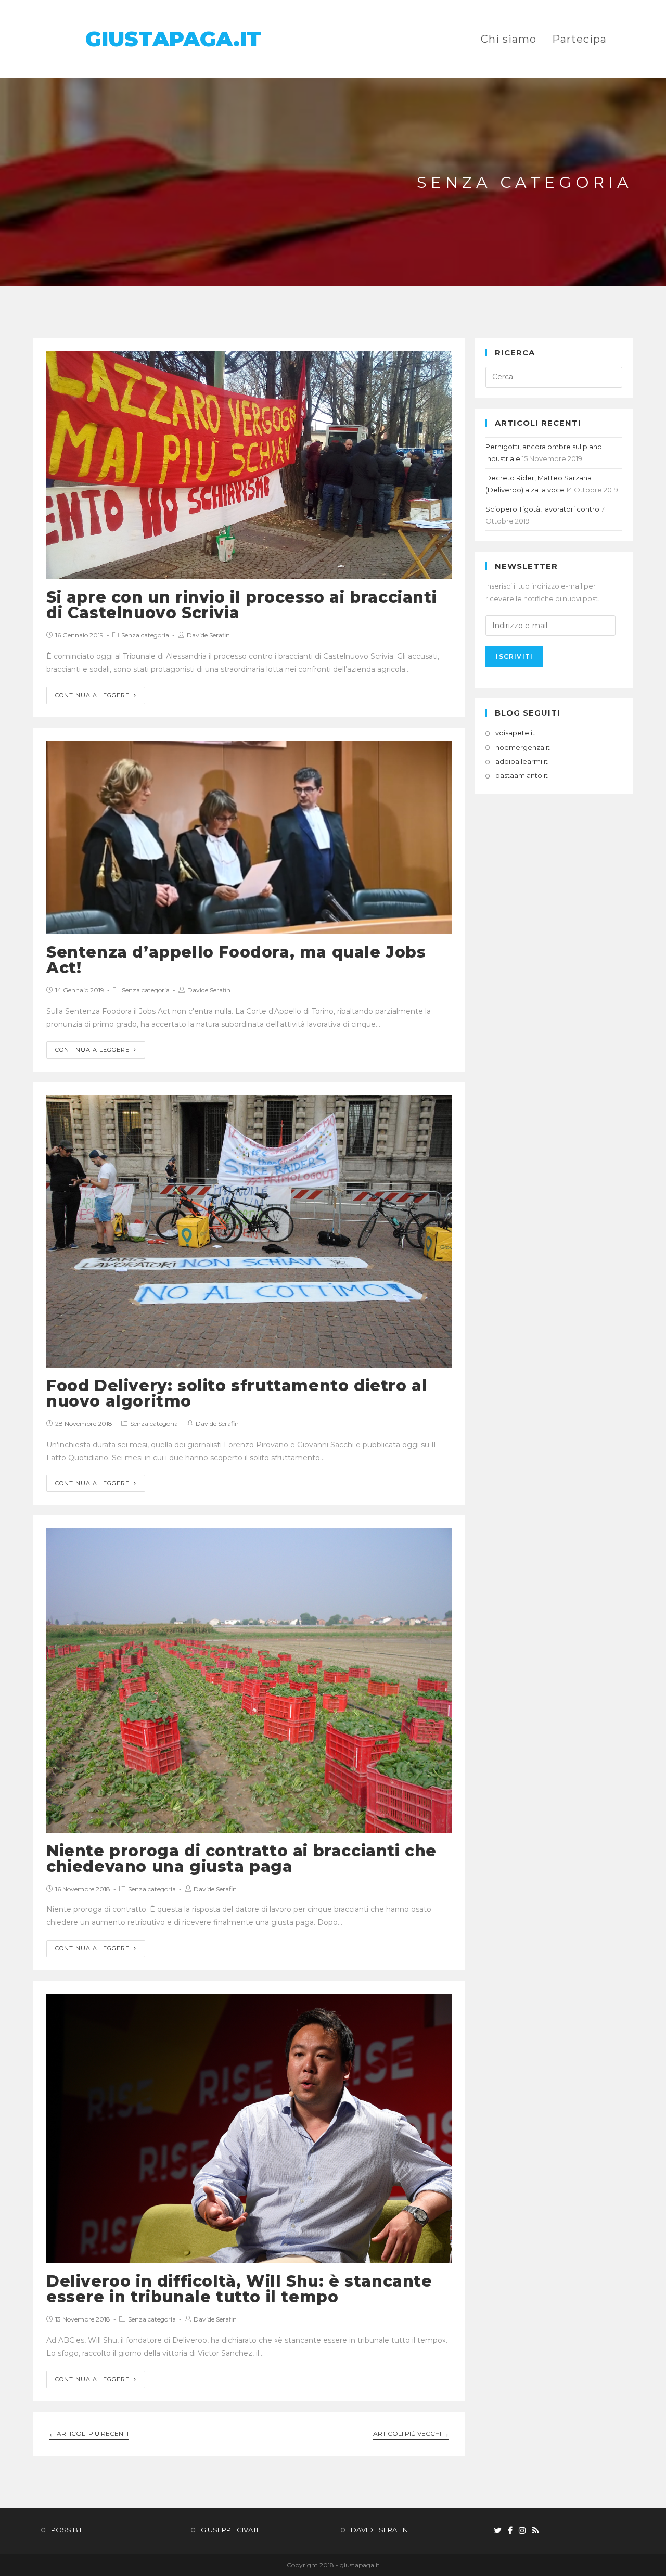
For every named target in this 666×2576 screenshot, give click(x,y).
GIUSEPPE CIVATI (229, 2530)
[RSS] (536, 2531)
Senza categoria (145, 635)
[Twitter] (498, 2531)
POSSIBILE (69, 2530)
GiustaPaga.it (173, 39)
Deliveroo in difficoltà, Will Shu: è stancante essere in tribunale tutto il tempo (239, 2289)
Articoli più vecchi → (411, 2434)
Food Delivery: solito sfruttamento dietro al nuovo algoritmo (237, 1393)
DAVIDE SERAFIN (379, 2530)
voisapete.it (515, 733)
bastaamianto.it (522, 775)
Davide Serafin (208, 635)
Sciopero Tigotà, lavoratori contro (542, 509)
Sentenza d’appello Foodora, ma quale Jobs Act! (236, 960)
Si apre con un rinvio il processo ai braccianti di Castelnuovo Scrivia (241, 605)
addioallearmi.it (522, 761)
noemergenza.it (523, 747)
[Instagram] (522, 2531)
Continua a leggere (92, 695)
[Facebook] (510, 2531)
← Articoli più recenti (89, 2434)
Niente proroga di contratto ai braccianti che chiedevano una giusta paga (241, 1859)
